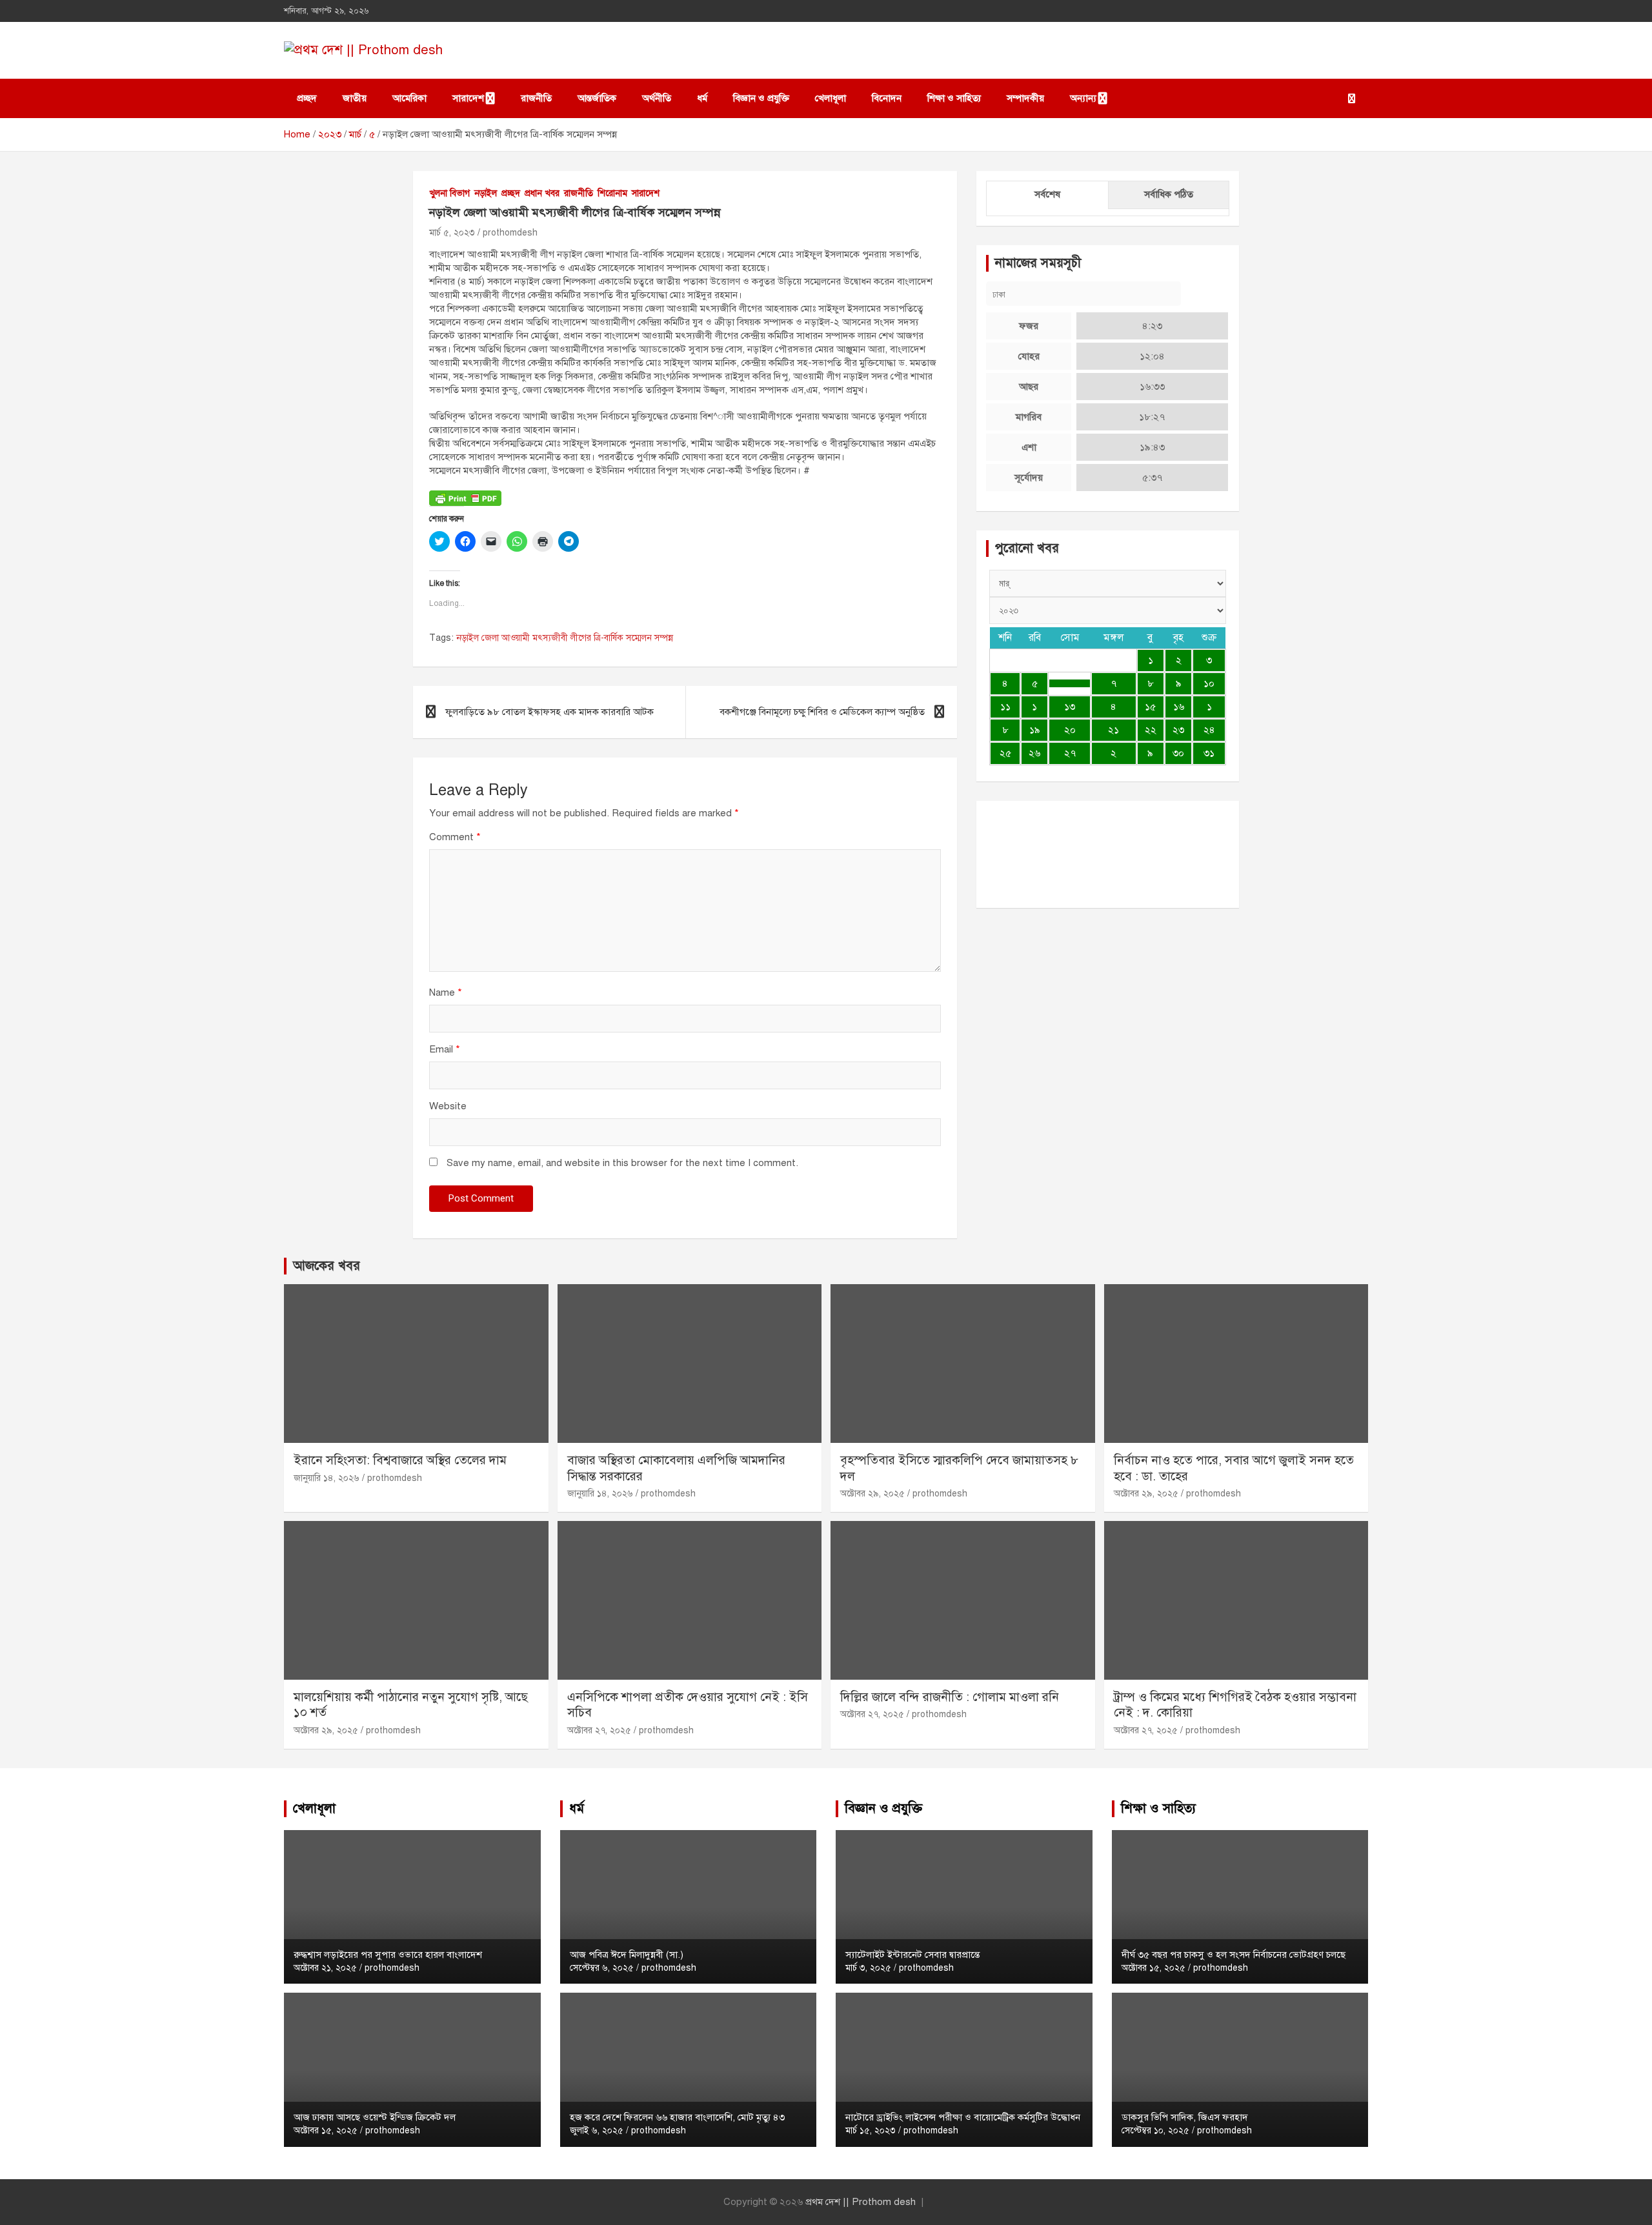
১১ (1005, 707)
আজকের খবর (327, 1266)
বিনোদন (887, 98)
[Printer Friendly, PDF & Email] (465, 497)
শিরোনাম (612, 193)
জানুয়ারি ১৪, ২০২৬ (327, 1478)
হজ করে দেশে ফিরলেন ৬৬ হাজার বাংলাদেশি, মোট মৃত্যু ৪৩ (677, 2117)
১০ (1209, 683)
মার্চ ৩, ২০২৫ (868, 1968)
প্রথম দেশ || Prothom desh (861, 2202)
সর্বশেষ (1047, 194)
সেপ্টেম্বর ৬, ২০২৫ (602, 1968)
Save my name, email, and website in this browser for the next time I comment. (622, 1163)
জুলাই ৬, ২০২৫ (597, 2130)
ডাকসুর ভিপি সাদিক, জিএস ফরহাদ (1185, 2117)
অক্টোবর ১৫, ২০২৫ (326, 2130)
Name (446, 992)
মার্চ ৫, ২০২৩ (452, 233)
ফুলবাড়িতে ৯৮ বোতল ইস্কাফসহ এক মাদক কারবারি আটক (549, 712)
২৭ (1070, 753)
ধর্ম (702, 98)
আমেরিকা (409, 98)
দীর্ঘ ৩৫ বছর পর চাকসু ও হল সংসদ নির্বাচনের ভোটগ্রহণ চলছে (1234, 1955)
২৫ (1005, 753)
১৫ (1150, 707)
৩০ (1178, 753)
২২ (1151, 730)
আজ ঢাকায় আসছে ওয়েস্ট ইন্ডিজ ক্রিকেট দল (375, 2117)
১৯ (1035, 730)
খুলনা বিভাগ (449, 193)
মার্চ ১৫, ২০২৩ (871, 2130)
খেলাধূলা (831, 98)
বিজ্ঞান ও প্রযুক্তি (761, 98)
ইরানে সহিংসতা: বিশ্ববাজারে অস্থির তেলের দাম (400, 1460)
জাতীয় (355, 98)
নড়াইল (486, 193)
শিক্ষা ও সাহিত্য (954, 98)
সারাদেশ (468, 98)
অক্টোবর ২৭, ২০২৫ (599, 1730)
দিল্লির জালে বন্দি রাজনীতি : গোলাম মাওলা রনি (950, 1697)
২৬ (1034, 753)
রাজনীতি (536, 98)
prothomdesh (510, 233)
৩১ (1209, 753)
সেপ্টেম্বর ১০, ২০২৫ (1155, 2130)
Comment (455, 837)
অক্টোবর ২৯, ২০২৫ (872, 1494)
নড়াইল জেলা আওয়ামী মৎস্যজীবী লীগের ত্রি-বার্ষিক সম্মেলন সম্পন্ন (565, 638)
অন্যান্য (1083, 98)
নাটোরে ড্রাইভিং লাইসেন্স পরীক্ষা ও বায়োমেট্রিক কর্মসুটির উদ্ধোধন (963, 2117)
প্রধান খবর (542, 193)
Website (448, 1106)
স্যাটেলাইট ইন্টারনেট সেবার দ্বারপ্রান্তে (912, 1955)
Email (445, 1049)
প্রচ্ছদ (307, 98)
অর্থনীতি (657, 98)
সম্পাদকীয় (1025, 98)
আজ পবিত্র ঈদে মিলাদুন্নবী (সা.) (627, 1955)
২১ (1113, 730)
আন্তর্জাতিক (597, 98)
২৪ (1209, 730)
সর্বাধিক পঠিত (1169, 194)
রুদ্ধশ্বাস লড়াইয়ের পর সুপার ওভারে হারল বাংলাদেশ (388, 1955)
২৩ (1178, 730)
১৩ (1070, 707)
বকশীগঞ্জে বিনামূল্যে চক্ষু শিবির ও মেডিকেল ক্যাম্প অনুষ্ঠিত (822, 712)
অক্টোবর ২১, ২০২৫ (325, 1968)
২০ (1070, 730)
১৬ (1179, 707)
